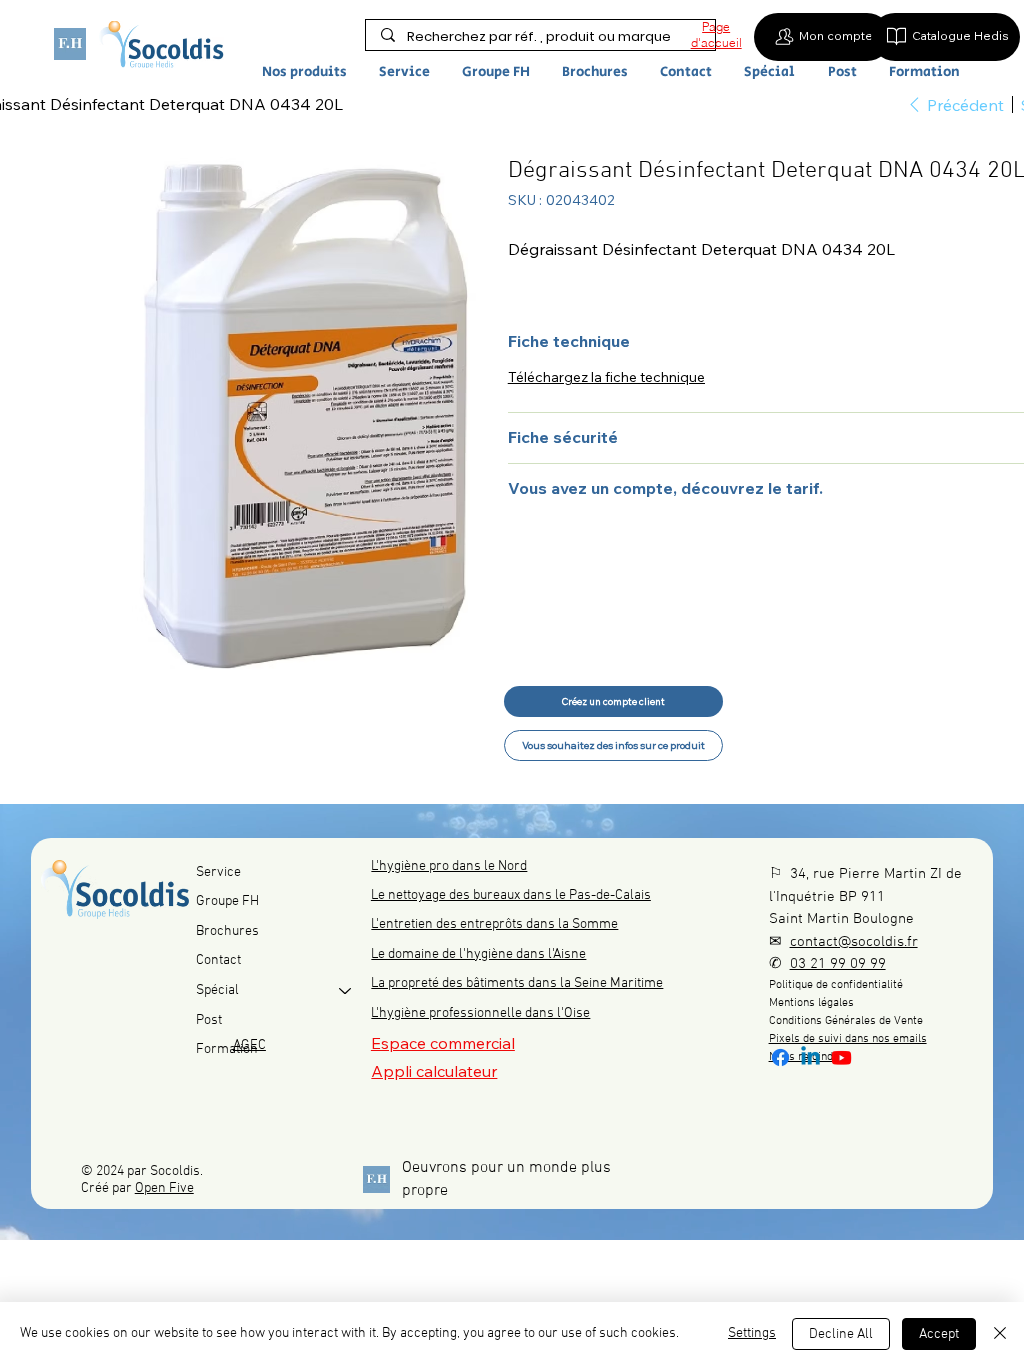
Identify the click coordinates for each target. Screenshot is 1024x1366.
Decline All (841, 1334)
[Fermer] (1000, 1334)
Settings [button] (752, 1333)
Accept (939, 1334)
